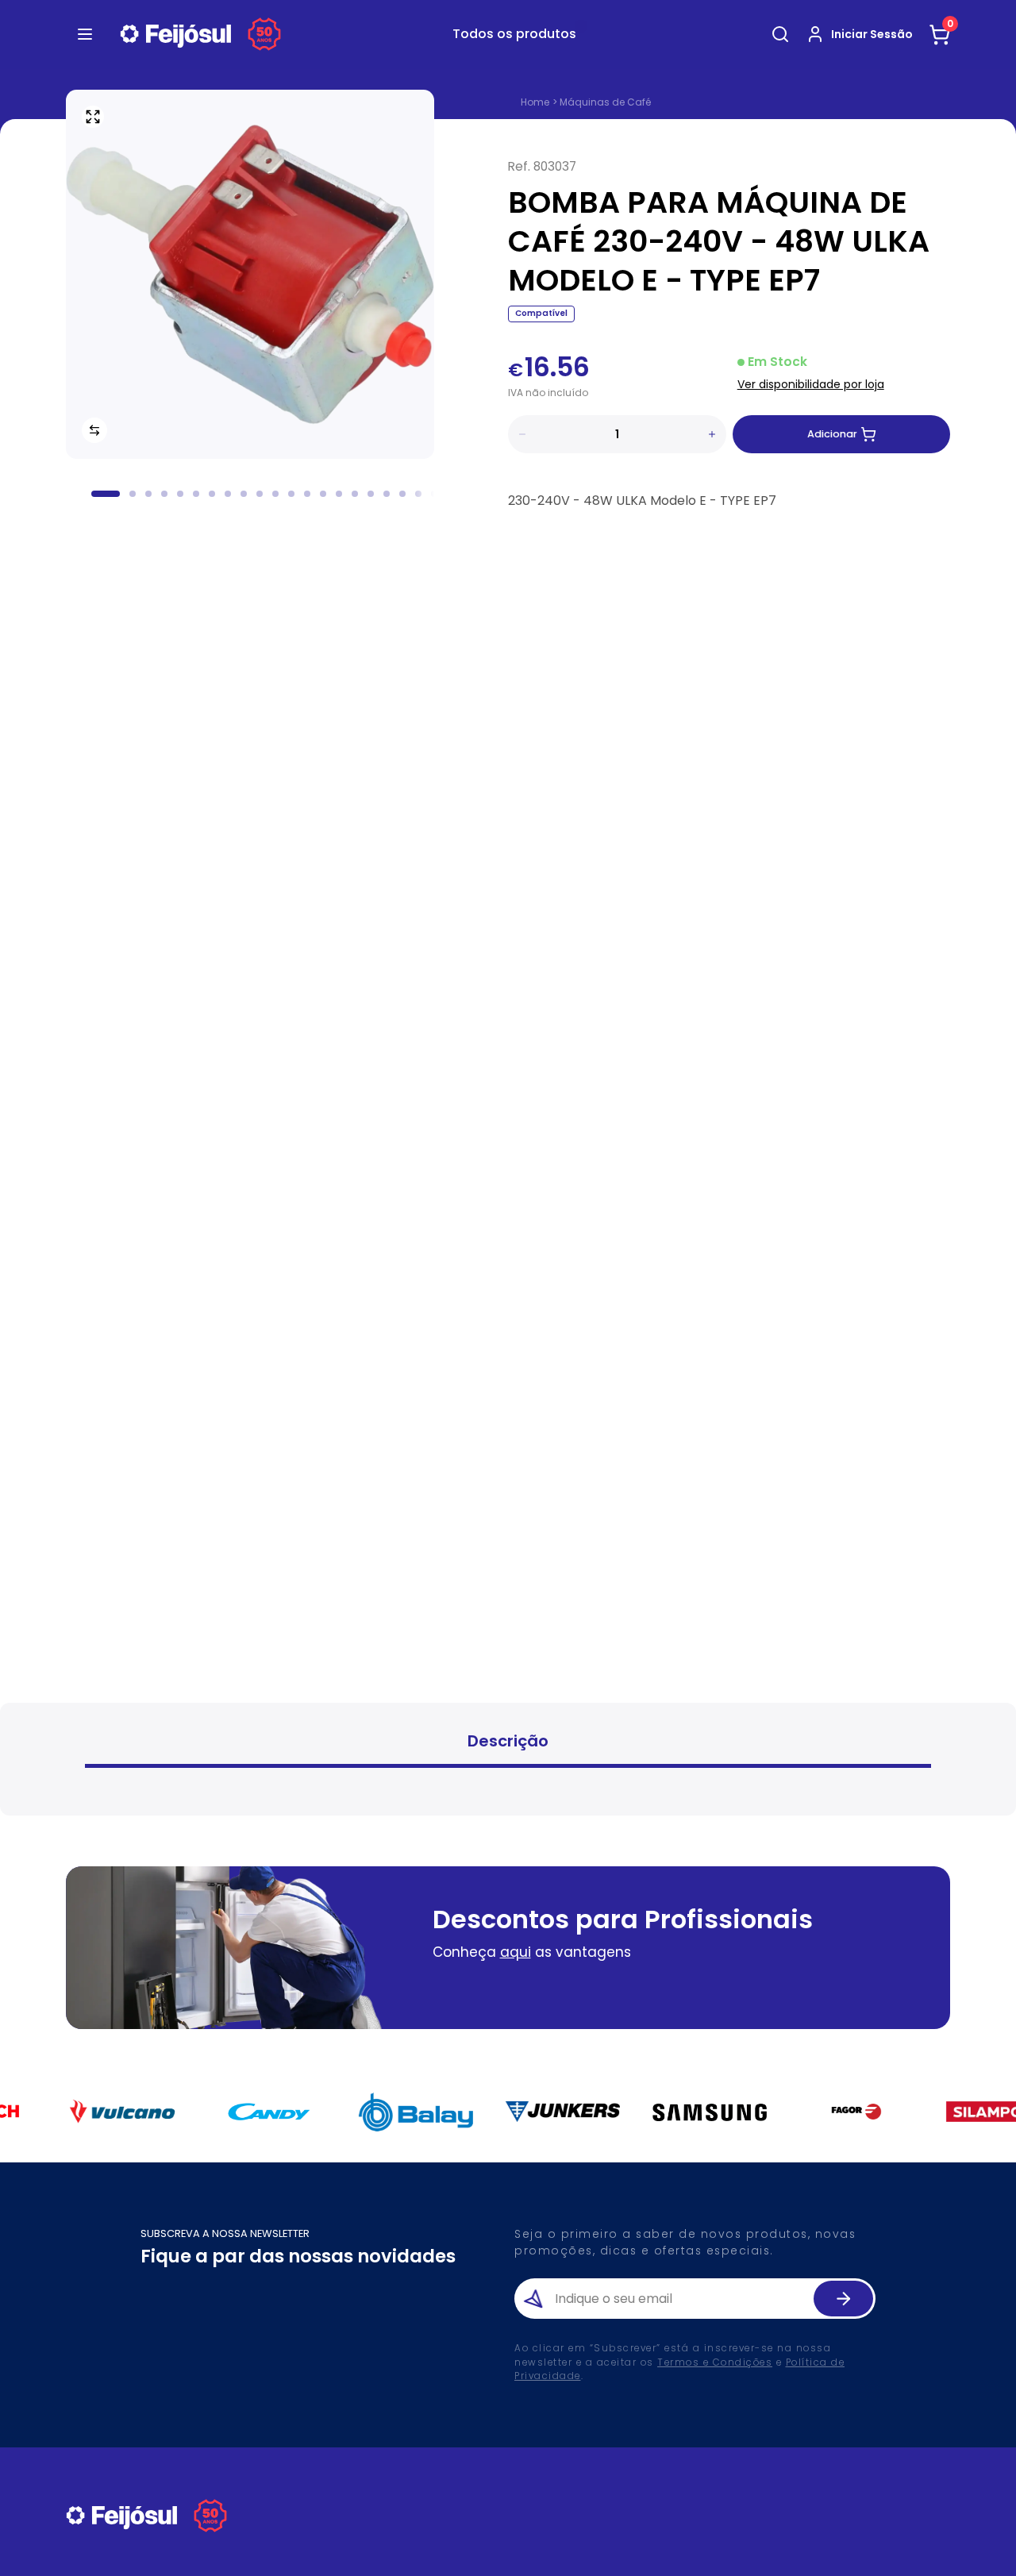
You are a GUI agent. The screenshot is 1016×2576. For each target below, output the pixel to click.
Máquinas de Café (605, 102)
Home (535, 102)
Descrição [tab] (508, 1741)
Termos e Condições (715, 2362)
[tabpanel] (508, 1787)
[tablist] (508, 1743)
